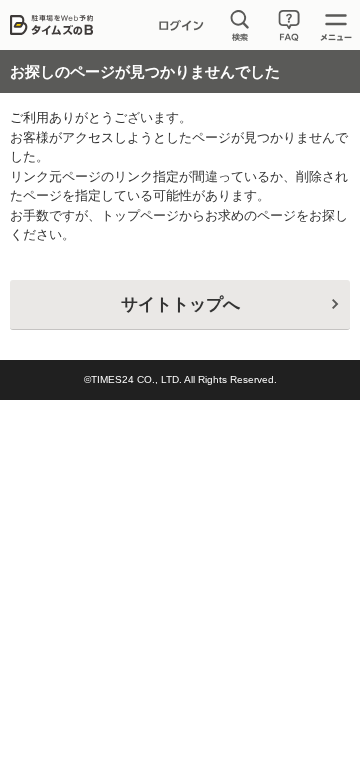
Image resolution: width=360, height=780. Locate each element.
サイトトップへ (180, 304)
